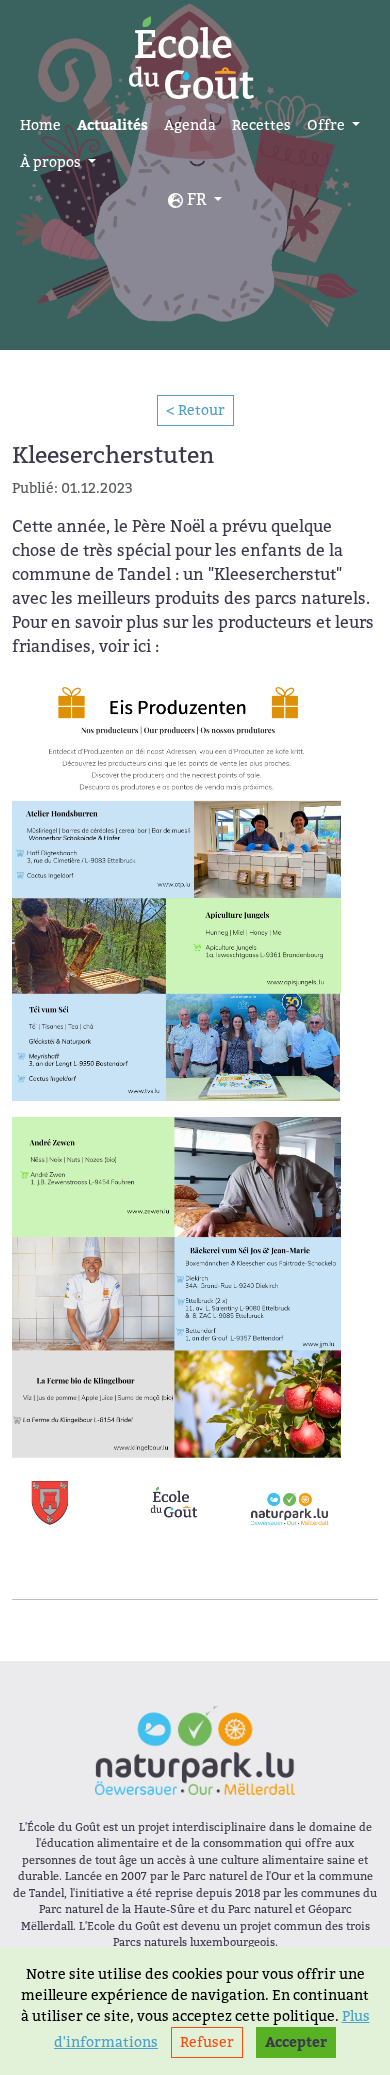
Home (40, 125)
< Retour (195, 410)
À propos (52, 162)
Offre (327, 125)
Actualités (112, 125)
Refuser (207, 2042)
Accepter (296, 2042)
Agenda (190, 125)
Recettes (261, 125)
